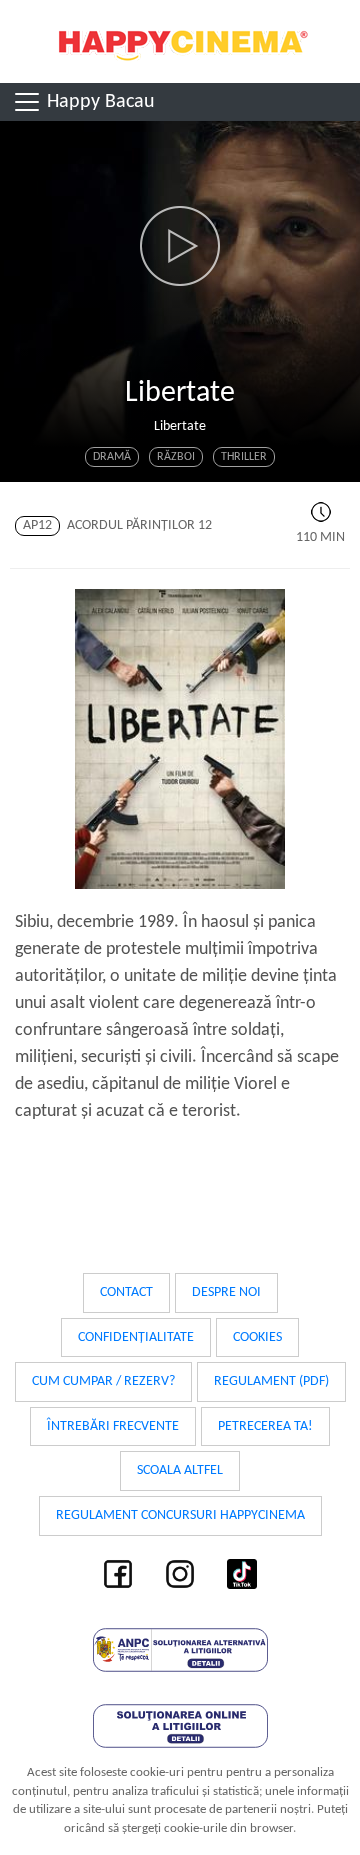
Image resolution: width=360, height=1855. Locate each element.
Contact (126, 1292)
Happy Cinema (180, 41)
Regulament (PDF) (271, 1381)
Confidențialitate (136, 1337)
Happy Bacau (98, 102)
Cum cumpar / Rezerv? (103, 1381)
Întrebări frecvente (113, 1426)
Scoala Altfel (180, 1470)
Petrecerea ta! (265, 1426)
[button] (180, 246)
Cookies (257, 1337)
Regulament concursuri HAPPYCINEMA (180, 1515)
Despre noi (226, 1292)
